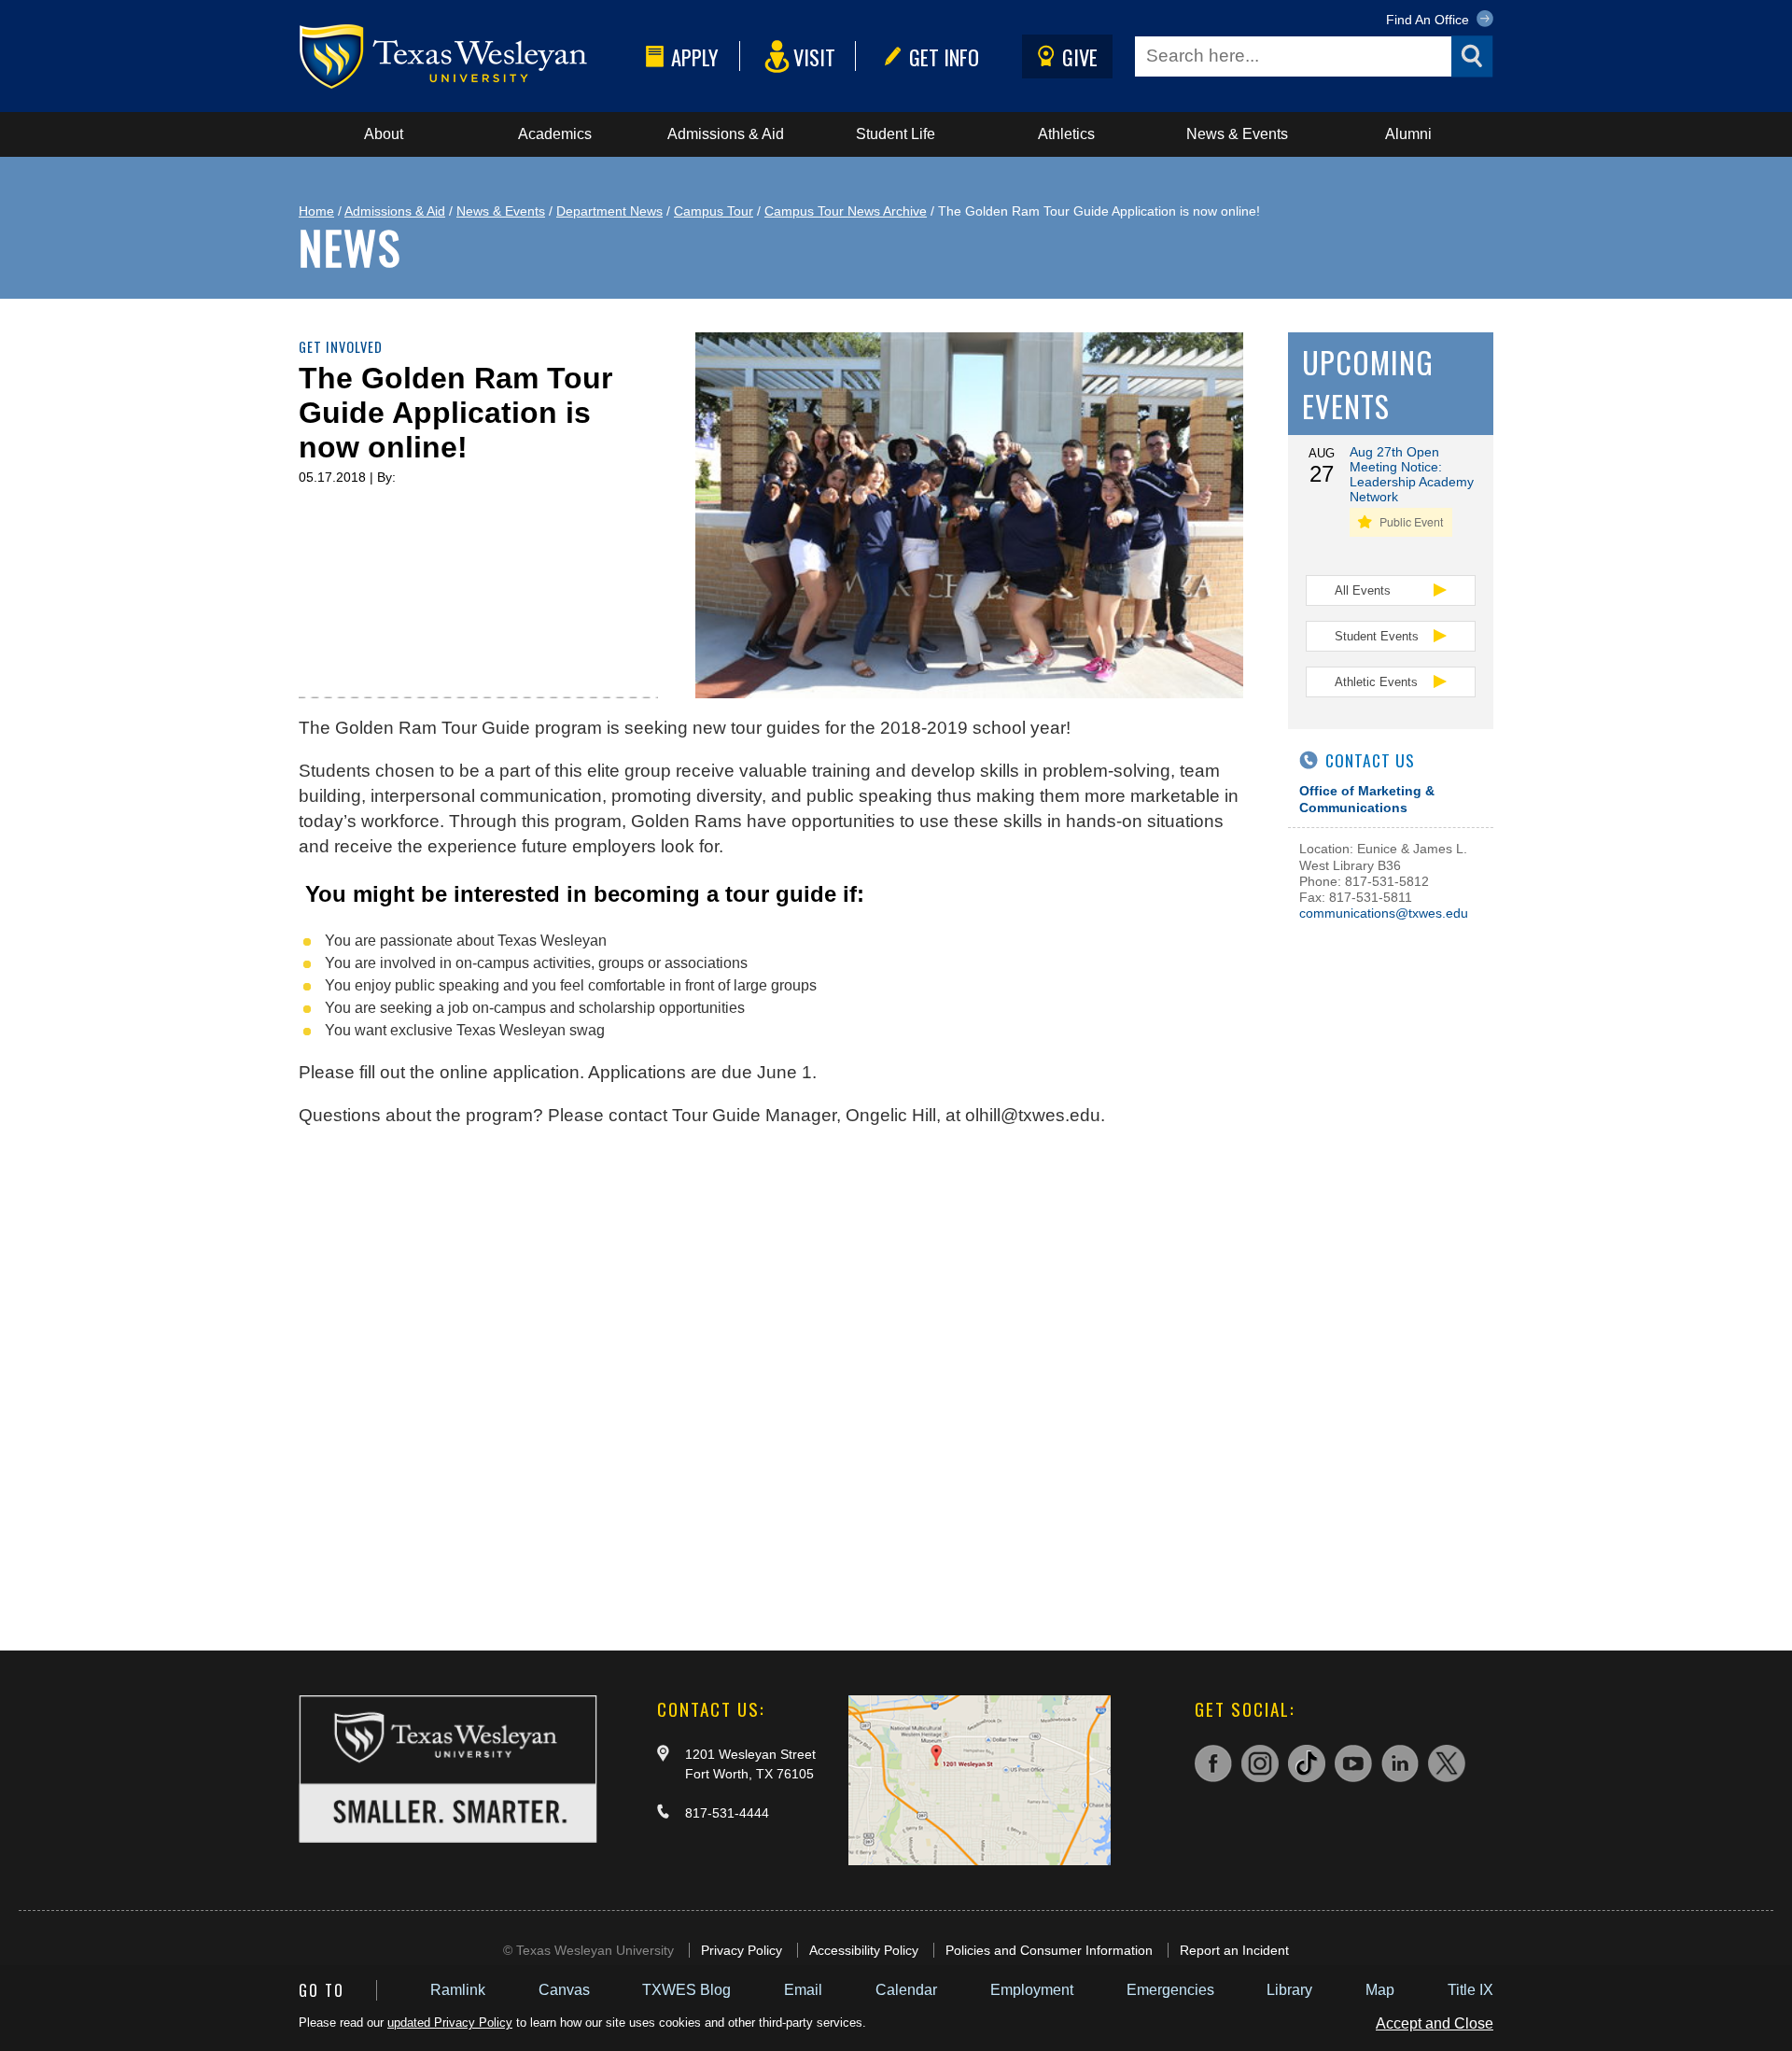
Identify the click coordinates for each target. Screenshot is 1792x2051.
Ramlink (458, 1990)
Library (1289, 1990)
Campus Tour (714, 211)
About (384, 134)
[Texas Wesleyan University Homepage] (469, 56)
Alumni (1408, 134)
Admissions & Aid (726, 134)
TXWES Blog (686, 1990)
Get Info (944, 56)
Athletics (1066, 134)
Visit (814, 56)
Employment (1032, 1990)
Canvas (564, 1990)
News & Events (1237, 134)
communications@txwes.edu (1384, 913)
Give (1080, 56)
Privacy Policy (742, 1950)
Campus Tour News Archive (846, 211)
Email (803, 1990)
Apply (695, 56)
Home (316, 211)
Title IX (1470, 1990)
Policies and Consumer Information (1049, 1950)
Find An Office (1429, 20)
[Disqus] (771, 1380)
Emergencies (1170, 1990)
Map (1380, 1990)
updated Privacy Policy (450, 2023)
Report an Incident (1234, 1950)
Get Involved (341, 347)
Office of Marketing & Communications (1367, 799)
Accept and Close (1435, 2023)
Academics (555, 134)
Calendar (906, 1990)
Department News (609, 211)
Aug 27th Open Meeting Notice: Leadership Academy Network (1412, 474)
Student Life (896, 134)
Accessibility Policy (864, 1950)
